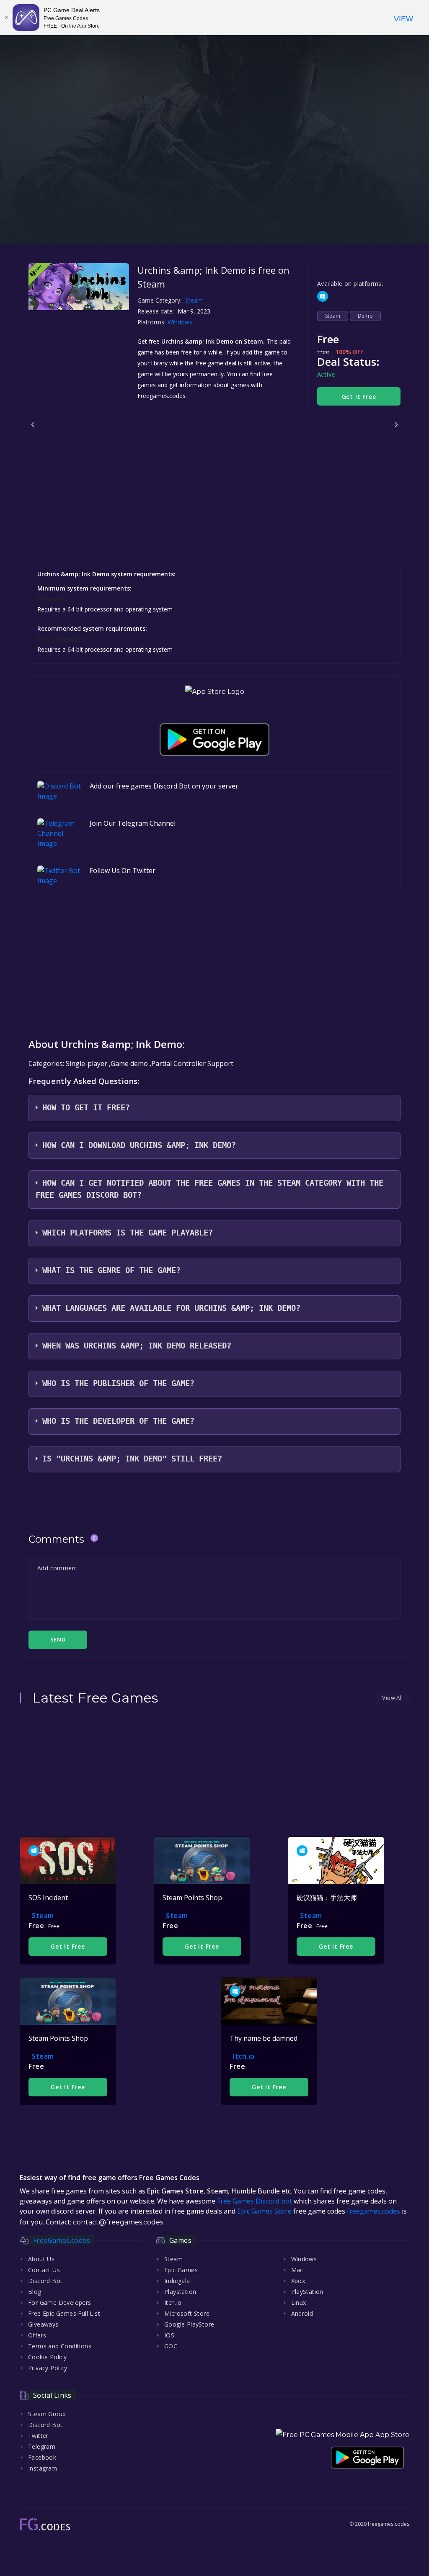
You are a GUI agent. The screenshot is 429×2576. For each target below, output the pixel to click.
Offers (37, 2335)
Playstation (180, 2292)
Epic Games (181, 2270)
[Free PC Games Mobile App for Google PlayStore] (214, 740)
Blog (35, 2292)
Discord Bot (45, 2281)
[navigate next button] (396, 425)
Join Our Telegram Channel (133, 823)
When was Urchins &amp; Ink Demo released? (137, 1346)
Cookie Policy (47, 2357)
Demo (366, 316)
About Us (41, 2259)
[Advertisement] (214, 186)
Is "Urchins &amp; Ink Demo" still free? (132, 1459)
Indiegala (177, 2281)
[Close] (6, 18)
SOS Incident (48, 1898)
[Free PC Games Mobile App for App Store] (215, 692)
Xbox (298, 2281)
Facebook (42, 2457)
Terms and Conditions (60, 2346)
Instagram (43, 2468)
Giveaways (43, 2324)
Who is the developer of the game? (118, 1421)
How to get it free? (86, 1108)
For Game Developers (60, 2302)
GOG (171, 2346)
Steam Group (47, 2414)
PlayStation (307, 2292)
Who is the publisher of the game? (118, 1383)
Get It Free (359, 397)
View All (392, 1698)
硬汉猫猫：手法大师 (327, 1898)
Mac (297, 2270)
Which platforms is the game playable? (128, 1233)
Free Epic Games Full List (64, 2313)
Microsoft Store (187, 2313)
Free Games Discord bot (255, 2201)
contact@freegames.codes (118, 2222)
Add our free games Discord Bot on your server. (165, 786)
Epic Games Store (264, 2211)
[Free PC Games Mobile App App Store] (342, 2435)
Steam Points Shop (192, 1898)
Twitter (38, 2436)
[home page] (45, 2524)
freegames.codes (373, 2211)
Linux (299, 2302)
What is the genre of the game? (111, 1270)
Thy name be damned (264, 2038)
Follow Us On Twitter (123, 871)
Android (302, 2313)
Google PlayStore (189, 2324)
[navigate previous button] (33, 425)
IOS (169, 2335)
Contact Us (44, 2270)
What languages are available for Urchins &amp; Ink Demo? (171, 1308)
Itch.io (244, 2056)
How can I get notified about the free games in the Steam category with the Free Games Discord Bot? (209, 1189)
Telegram (42, 2446)
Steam (194, 300)
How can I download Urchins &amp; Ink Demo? (139, 1145)
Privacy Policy (48, 2368)
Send (58, 1639)
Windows (181, 322)
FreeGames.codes (62, 2240)
